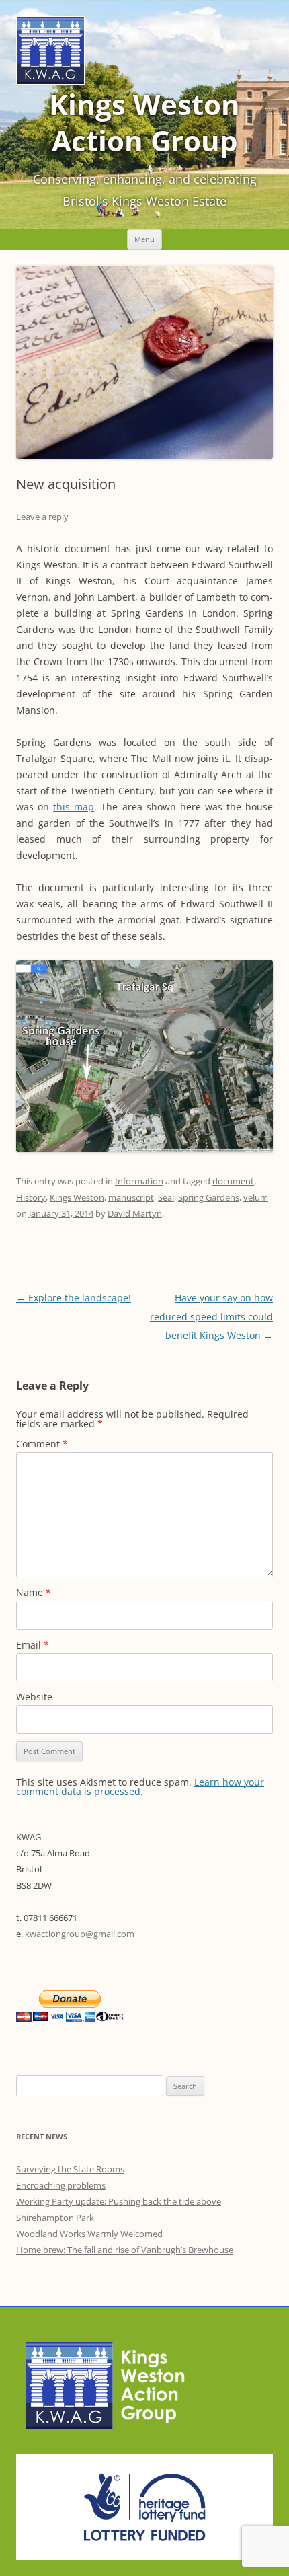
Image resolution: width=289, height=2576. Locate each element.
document (233, 1181)
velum (256, 1197)
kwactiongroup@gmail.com (80, 1934)
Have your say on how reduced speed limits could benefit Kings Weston (211, 1317)
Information (139, 1181)
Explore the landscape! (74, 1298)
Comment (42, 1444)
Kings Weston (77, 1197)
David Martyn (135, 1213)
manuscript (131, 1197)
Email (33, 1645)
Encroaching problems (61, 2185)
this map (74, 807)
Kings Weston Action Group (144, 122)
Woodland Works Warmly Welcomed (89, 2234)
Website (34, 1697)
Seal (166, 1197)
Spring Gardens (209, 1197)
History (31, 1197)
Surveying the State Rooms (70, 2169)
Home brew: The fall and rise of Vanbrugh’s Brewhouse (125, 2250)
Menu (144, 239)
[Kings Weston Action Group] (50, 81)
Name (34, 1592)
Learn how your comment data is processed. (140, 1787)
